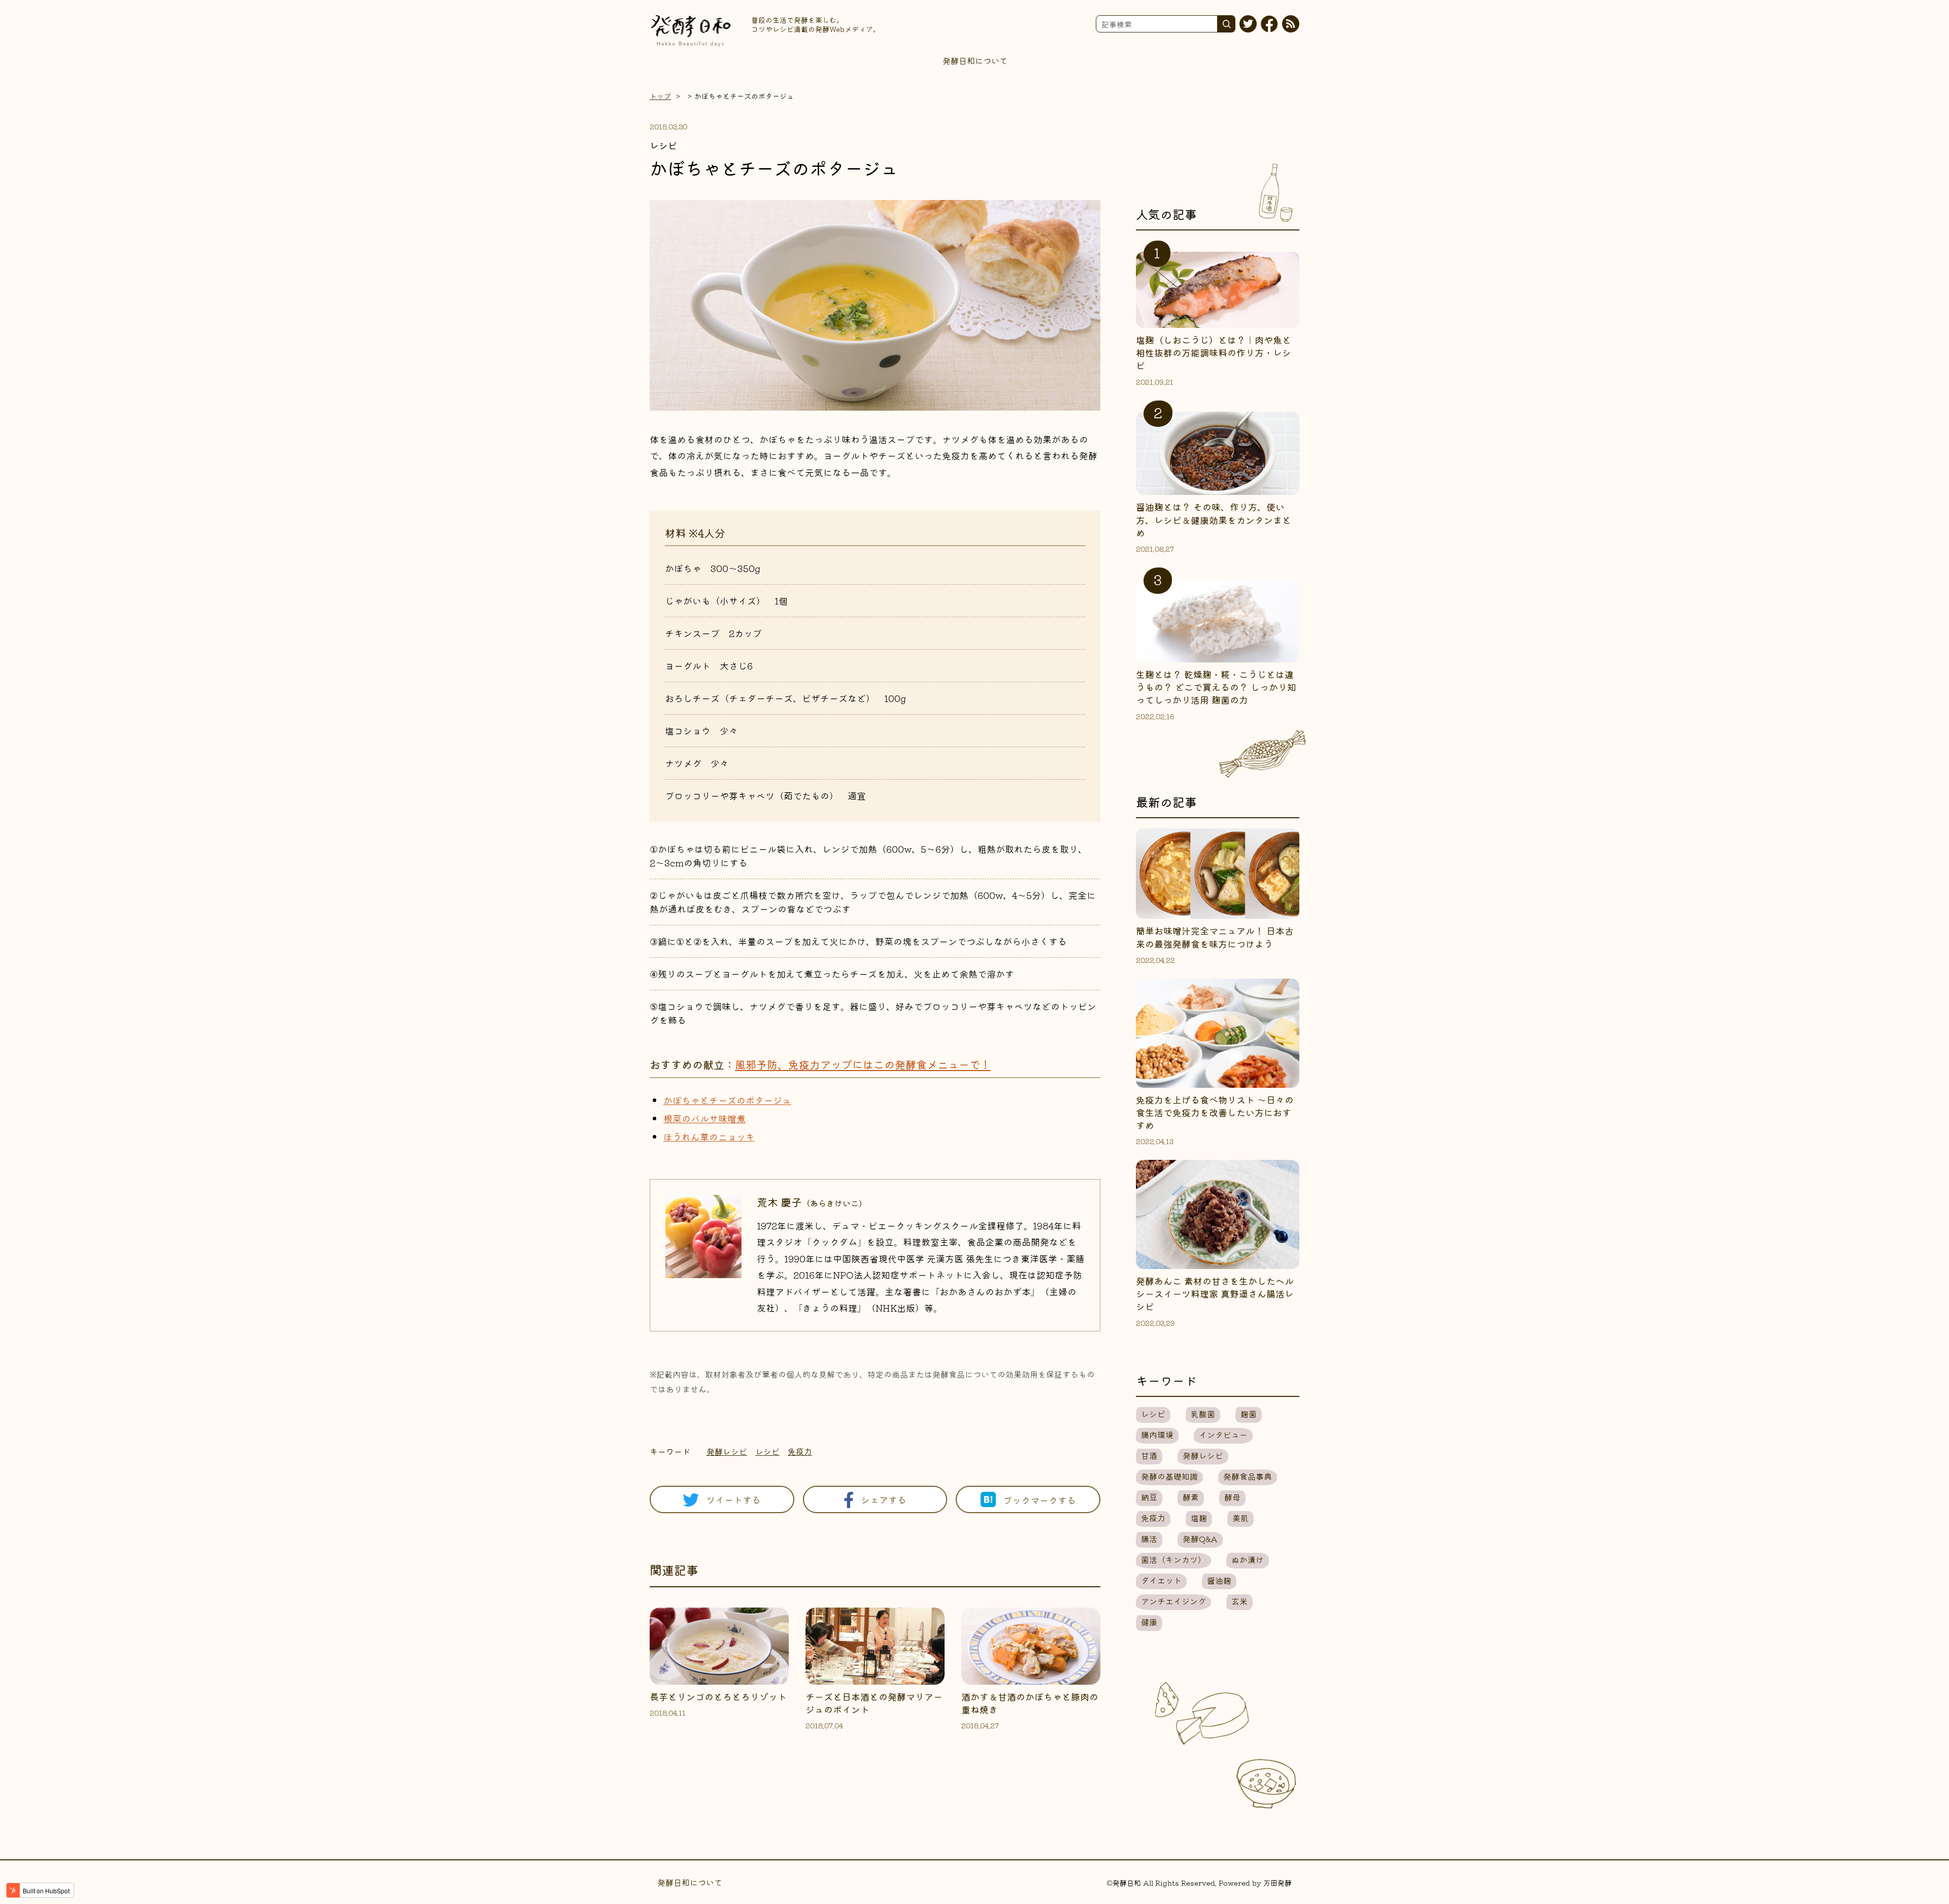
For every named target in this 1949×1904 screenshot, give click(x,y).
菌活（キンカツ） (1173, 1559)
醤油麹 (1219, 1580)
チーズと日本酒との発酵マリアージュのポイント (874, 1703)
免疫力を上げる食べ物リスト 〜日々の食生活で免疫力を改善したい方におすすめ (1215, 1112)
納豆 (1149, 1497)
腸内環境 (1157, 1434)
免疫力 (800, 1451)
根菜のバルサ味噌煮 (704, 1118)
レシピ (767, 1451)
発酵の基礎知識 (1169, 1476)
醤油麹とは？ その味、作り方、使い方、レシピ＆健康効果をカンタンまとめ (1214, 519)
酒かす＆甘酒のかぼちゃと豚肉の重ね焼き (1030, 1703)
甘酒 (1149, 1455)
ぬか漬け (1248, 1559)
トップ (660, 96)
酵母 (1232, 1497)
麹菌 (1249, 1414)
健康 (1149, 1622)
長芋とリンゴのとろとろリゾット (718, 1696)
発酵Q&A (1200, 1539)
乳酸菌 (1203, 1414)
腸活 (1149, 1539)
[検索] (1226, 24)
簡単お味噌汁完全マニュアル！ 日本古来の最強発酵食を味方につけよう (1215, 937)
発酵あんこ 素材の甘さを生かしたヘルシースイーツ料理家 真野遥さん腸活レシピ (1215, 1293)
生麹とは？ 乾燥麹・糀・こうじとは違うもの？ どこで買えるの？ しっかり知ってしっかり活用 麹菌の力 (1216, 687)
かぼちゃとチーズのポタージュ (727, 1100)
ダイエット (1161, 1580)
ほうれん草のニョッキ (709, 1137)
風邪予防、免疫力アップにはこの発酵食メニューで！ (863, 1064)
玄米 (1239, 1601)
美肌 (1240, 1518)
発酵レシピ (727, 1451)
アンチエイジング (1173, 1601)
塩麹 (1199, 1518)
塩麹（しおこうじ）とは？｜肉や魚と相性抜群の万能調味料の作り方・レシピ (1214, 352)
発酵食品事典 (1248, 1476)
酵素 (1191, 1497)
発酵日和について (975, 60)
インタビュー (1223, 1434)
